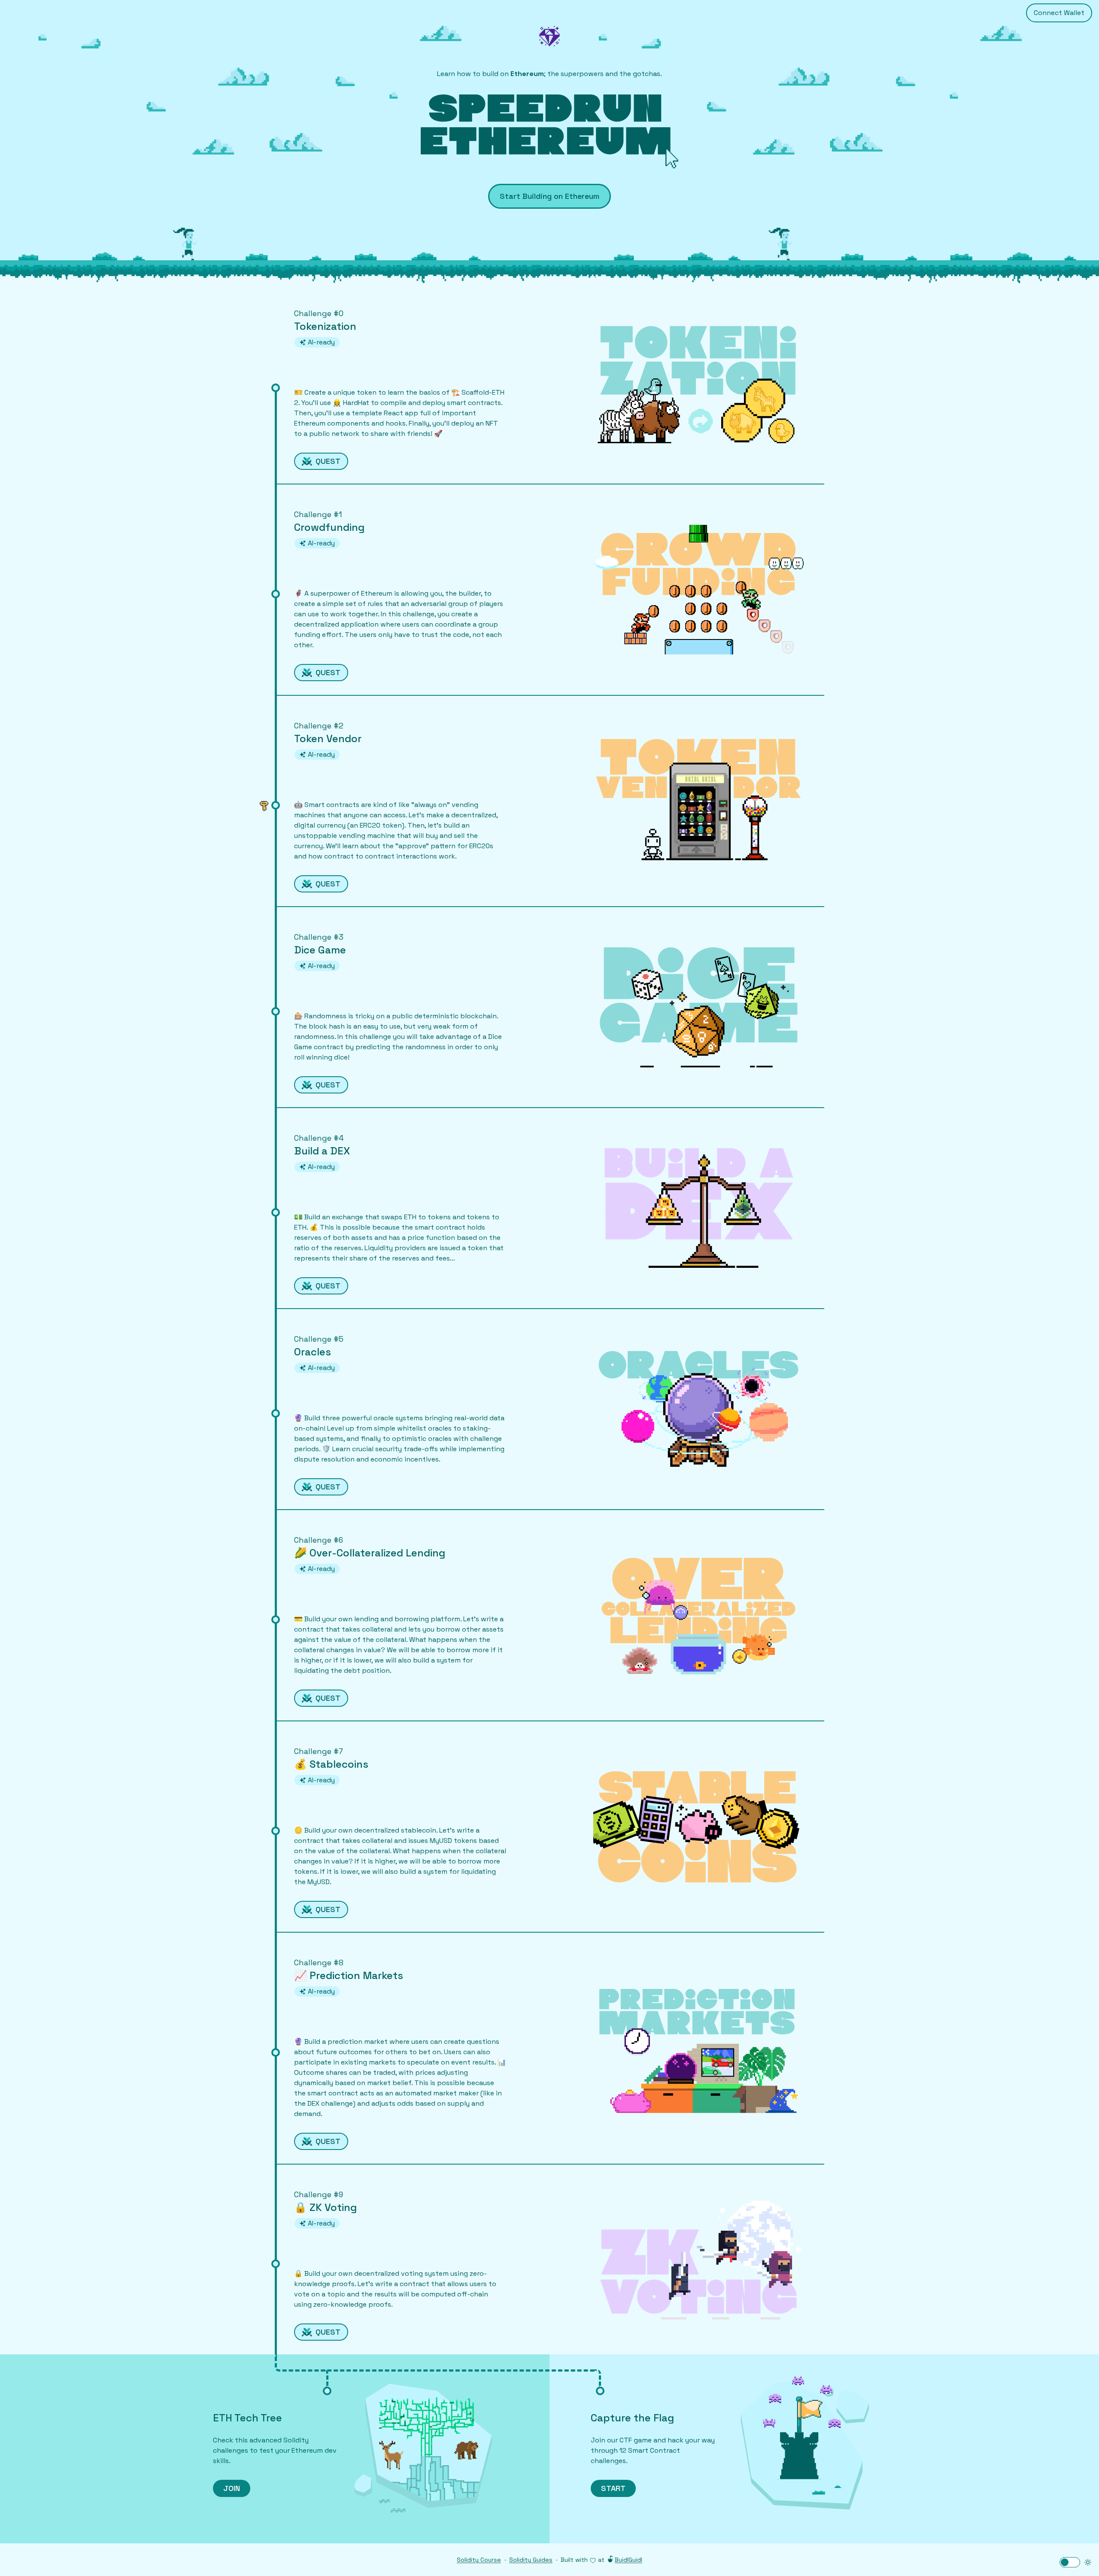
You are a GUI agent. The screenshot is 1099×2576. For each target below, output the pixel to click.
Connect (1059, 13)
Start (613, 2488)
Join (232, 2488)
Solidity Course (479, 2560)
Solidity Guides (531, 2560)
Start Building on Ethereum (549, 196)
